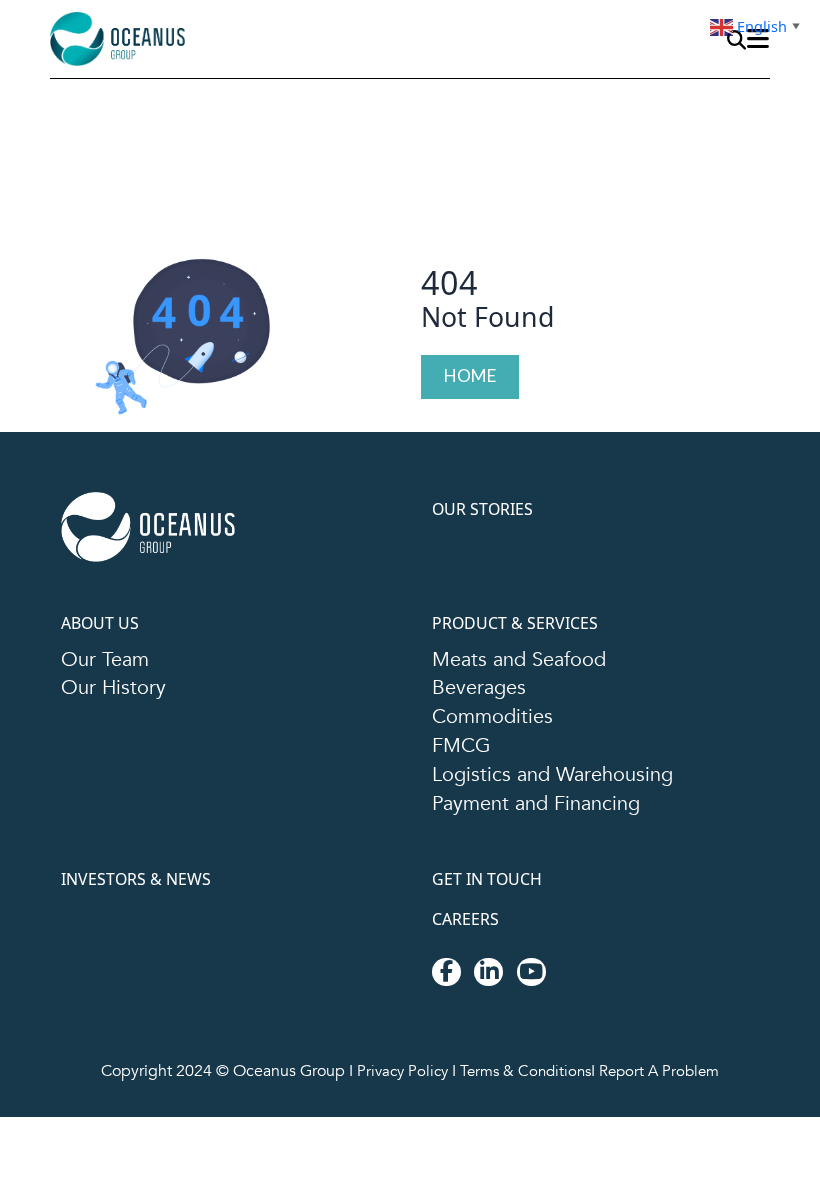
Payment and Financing (545, 821)
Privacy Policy (398, 1094)
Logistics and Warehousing (560, 790)
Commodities (497, 728)
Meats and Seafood (526, 666)
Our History (116, 697)
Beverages (482, 697)
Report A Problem (665, 1094)
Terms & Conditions (525, 1094)
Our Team (109, 666)
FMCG (464, 759)
